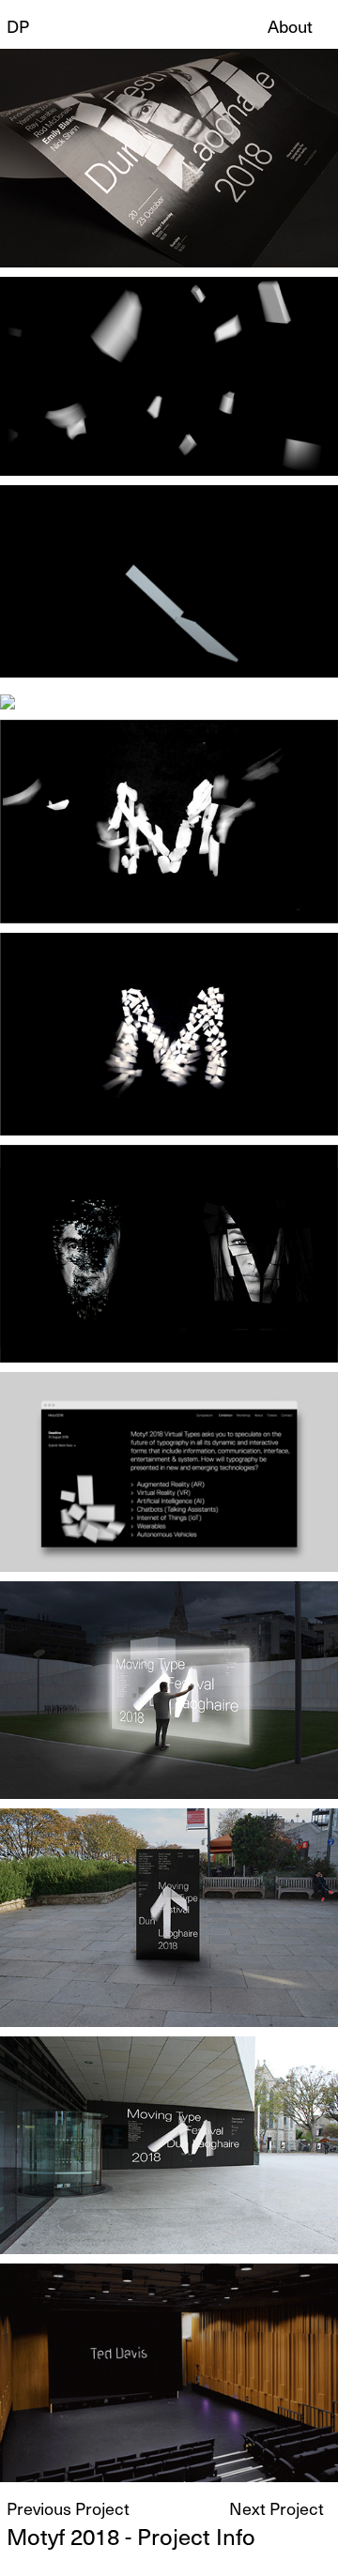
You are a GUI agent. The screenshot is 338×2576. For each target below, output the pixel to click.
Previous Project (68, 2508)
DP (18, 26)
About (290, 26)
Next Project (277, 2508)
